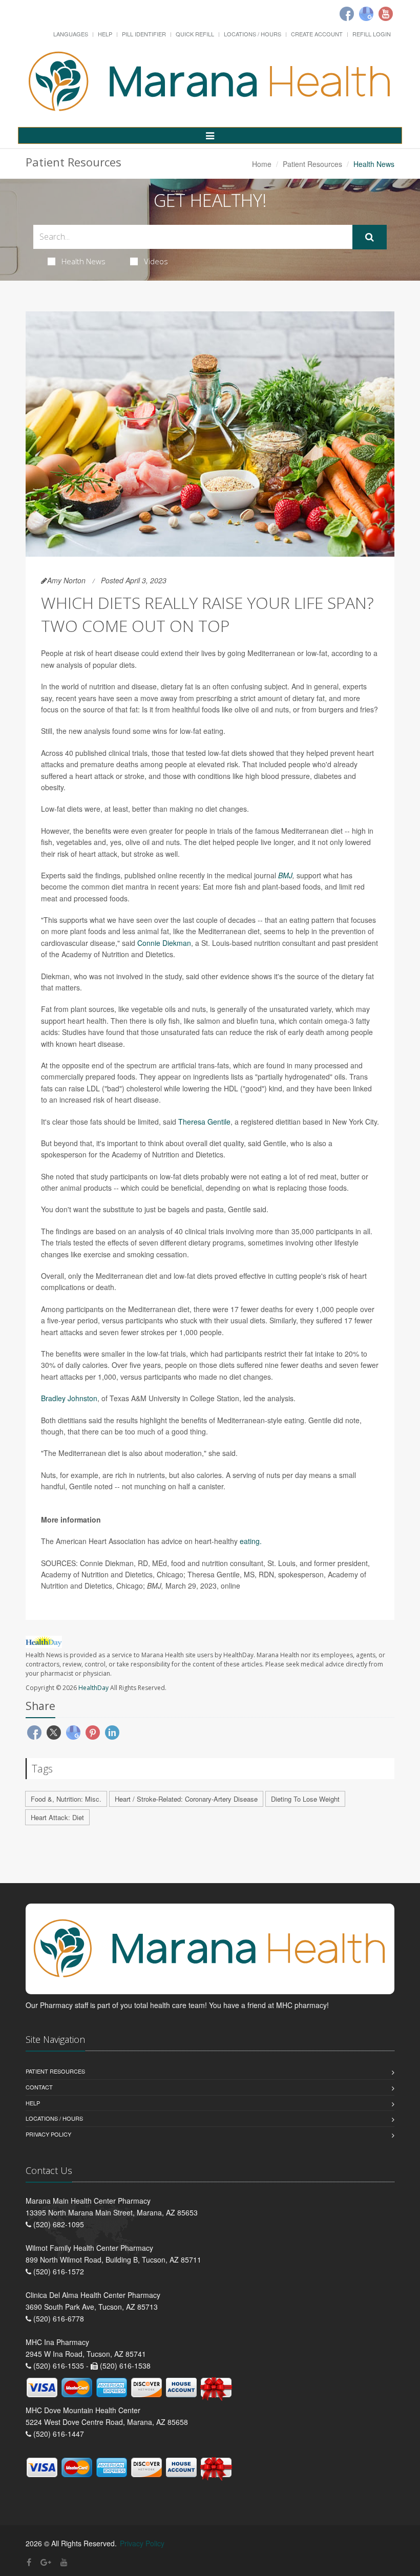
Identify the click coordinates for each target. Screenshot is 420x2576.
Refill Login (372, 34)
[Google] (366, 14)
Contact (39, 2087)
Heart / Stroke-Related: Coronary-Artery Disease (186, 1799)
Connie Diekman (164, 943)
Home (262, 164)
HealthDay (93, 1688)
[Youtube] (386, 14)
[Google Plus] (46, 2562)
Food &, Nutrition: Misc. (66, 1799)
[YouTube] (64, 2562)
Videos (156, 261)
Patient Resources (312, 164)
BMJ (285, 875)
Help (105, 34)
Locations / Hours (253, 34)
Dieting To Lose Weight (305, 1799)
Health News (83, 261)
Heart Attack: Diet (57, 1817)
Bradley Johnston (69, 1398)
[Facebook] (347, 14)
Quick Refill (195, 34)
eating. (251, 1541)
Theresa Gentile (204, 1122)
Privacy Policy (48, 2134)
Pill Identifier (144, 34)
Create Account (317, 34)
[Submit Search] (370, 237)
